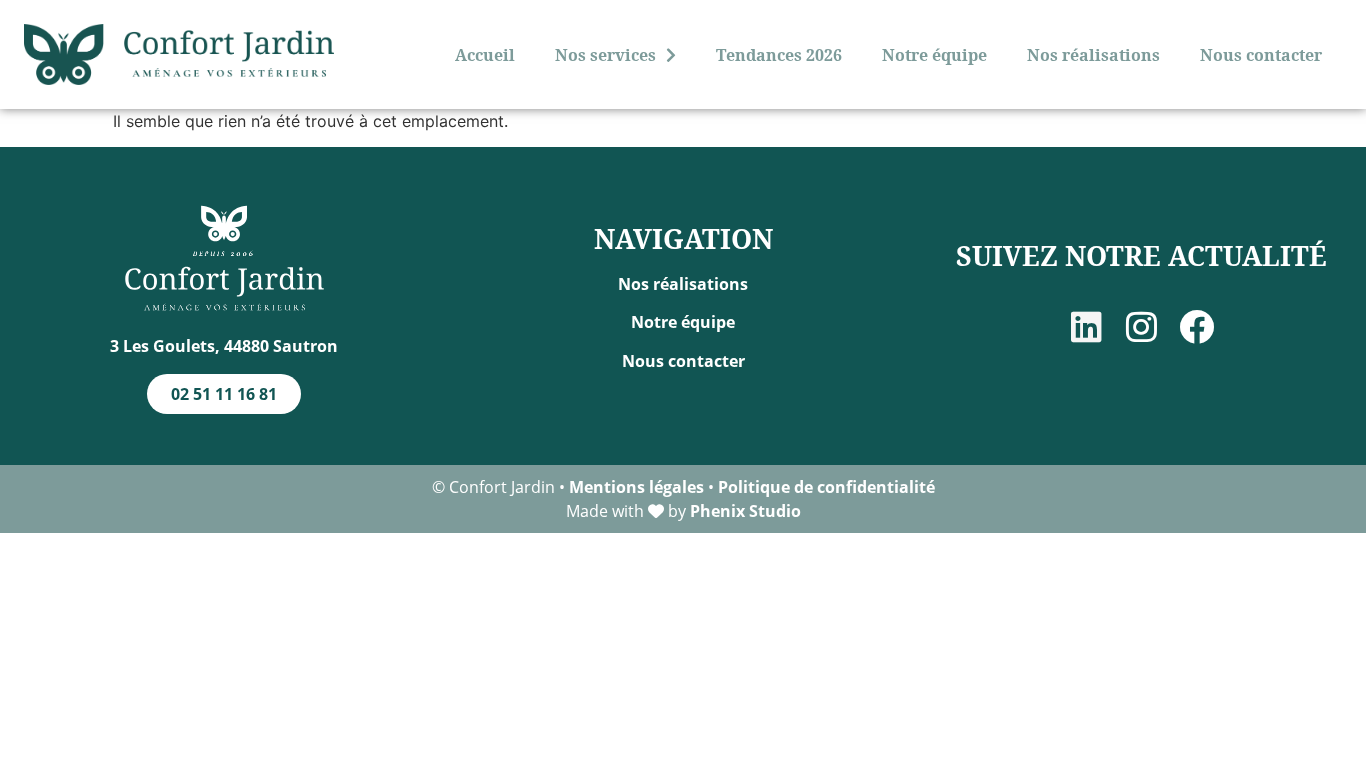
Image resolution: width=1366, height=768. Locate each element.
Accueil (485, 55)
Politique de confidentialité (826, 487)
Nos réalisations (1093, 55)
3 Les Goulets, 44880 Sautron (224, 346)
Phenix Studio (745, 511)
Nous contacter (1261, 55)
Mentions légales (636, 487)
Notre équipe (934, 55)
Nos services (605, 55)
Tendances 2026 (779, 55)
